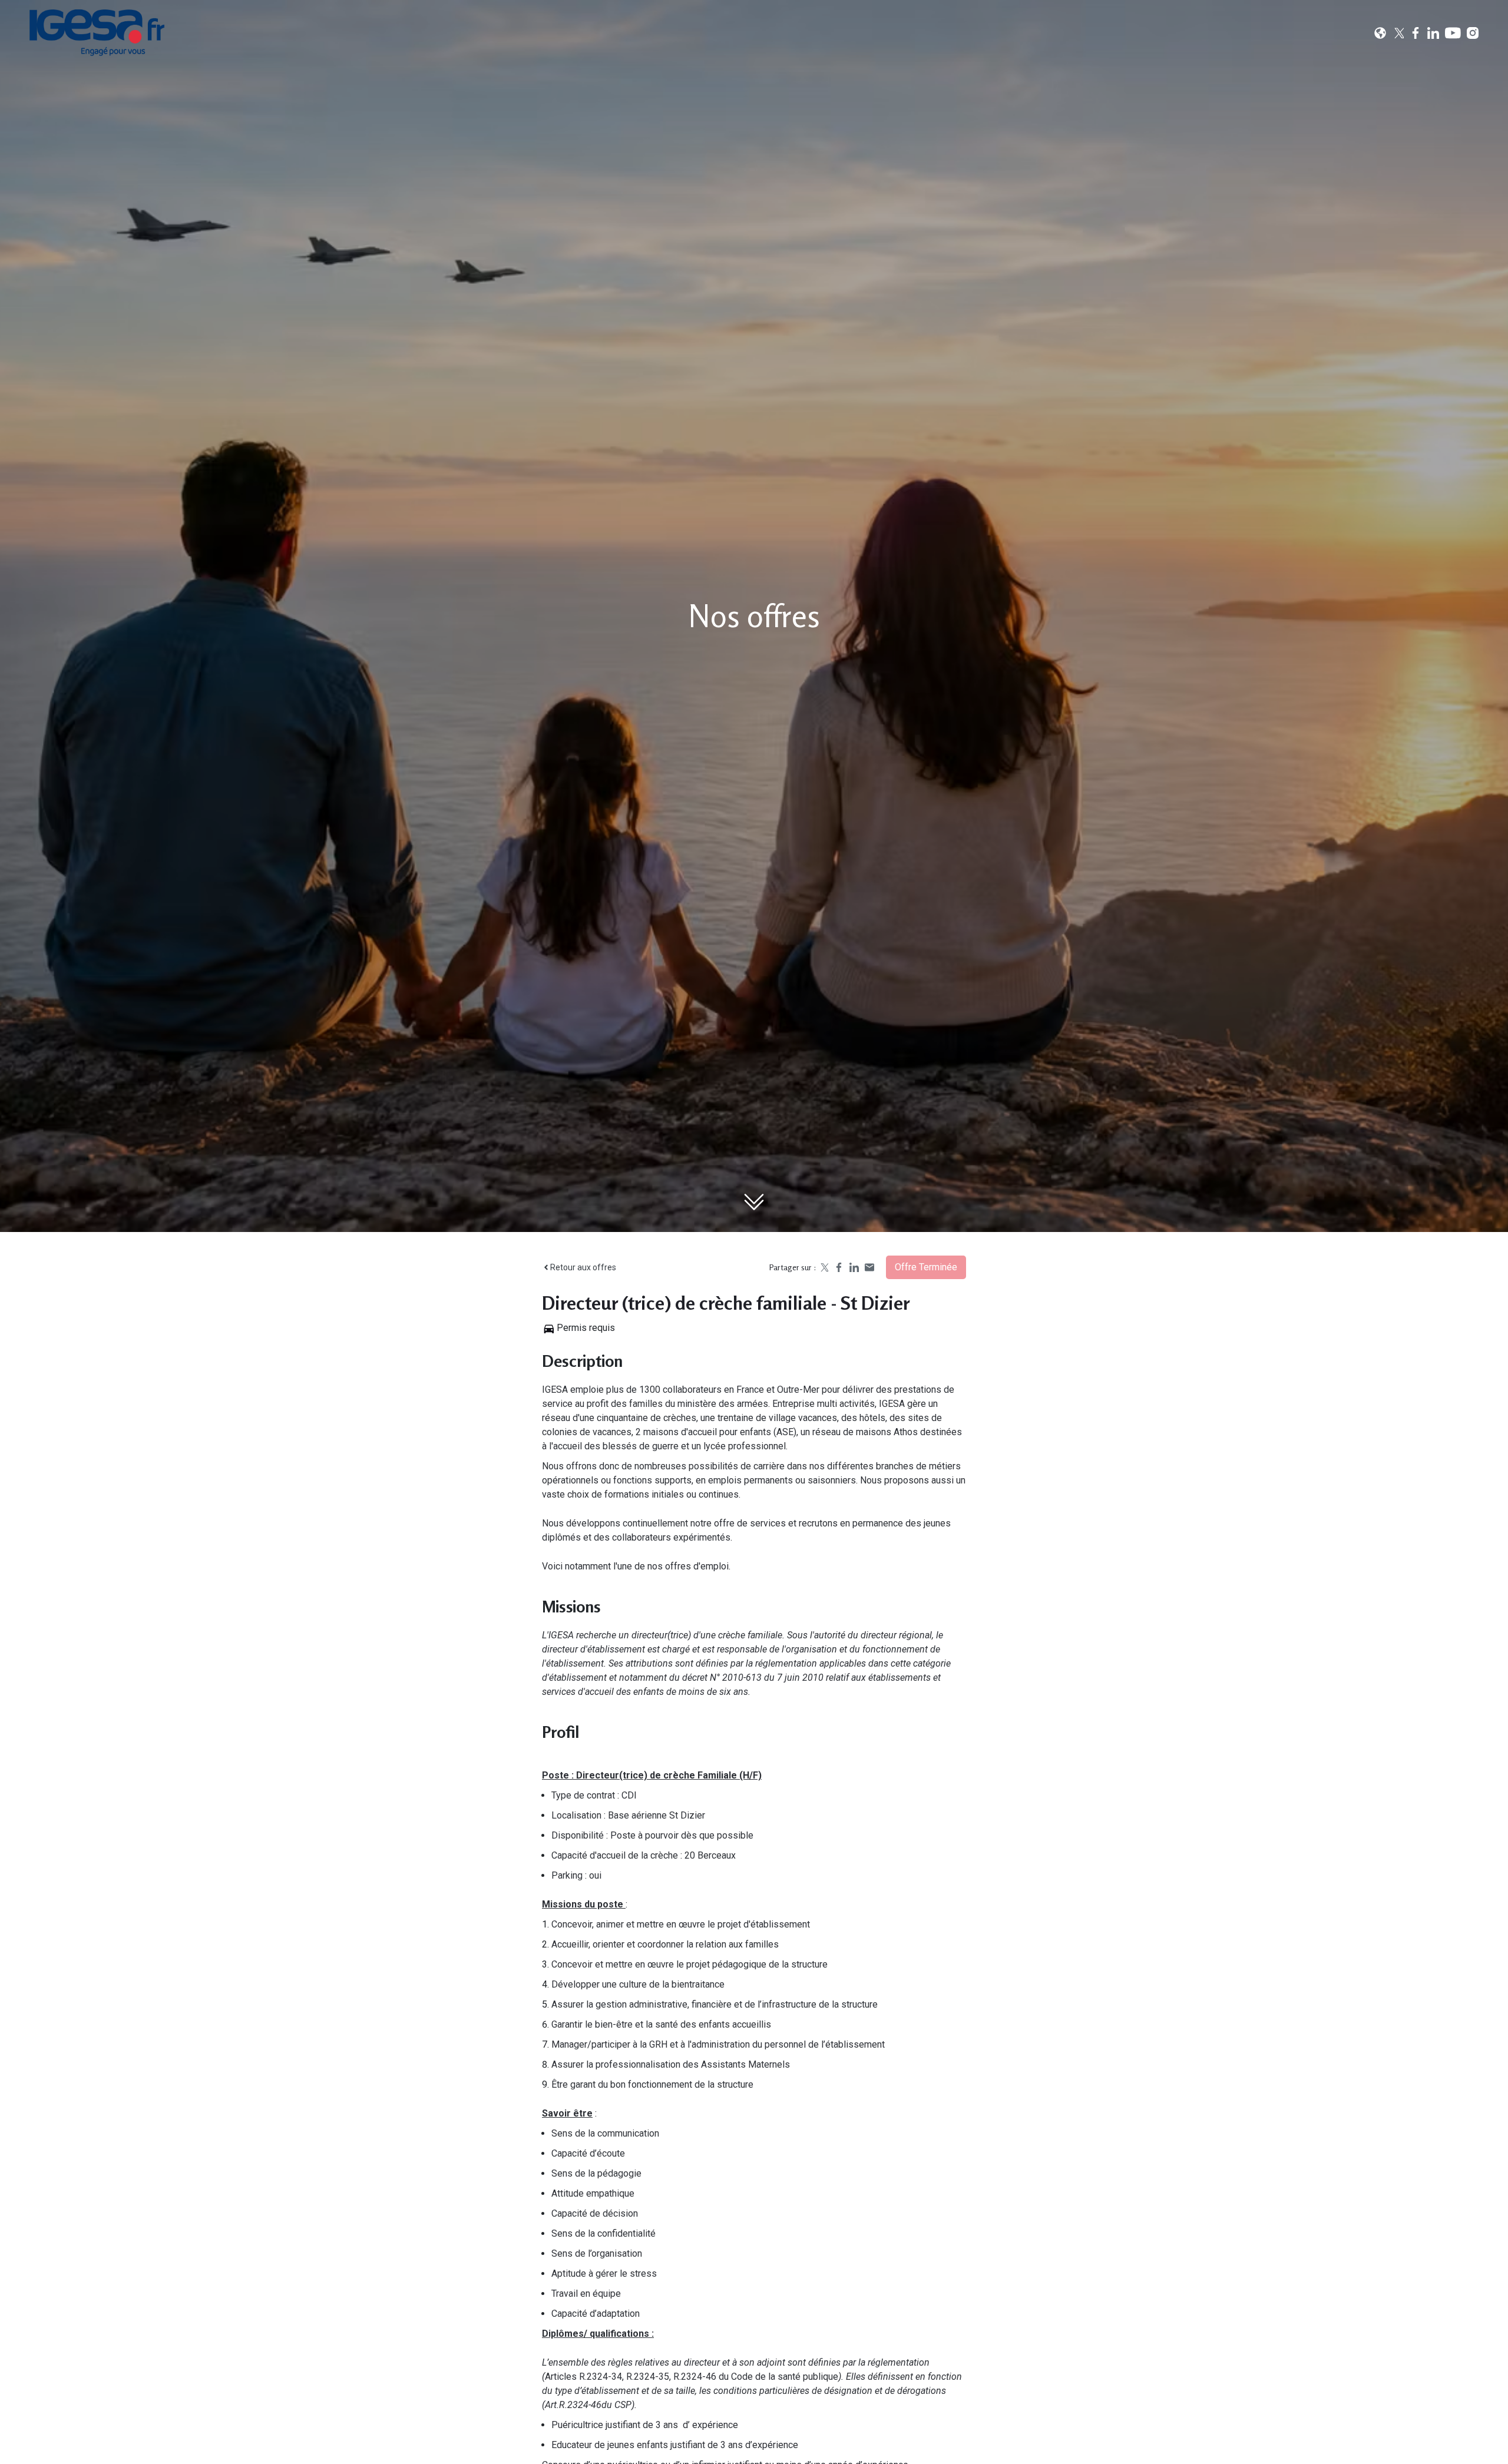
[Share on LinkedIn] (854, 1267)
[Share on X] (824, 1267)
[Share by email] (869, 1267)
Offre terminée (926, 1267)
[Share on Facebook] (839, 1267)
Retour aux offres (583, 1267)
